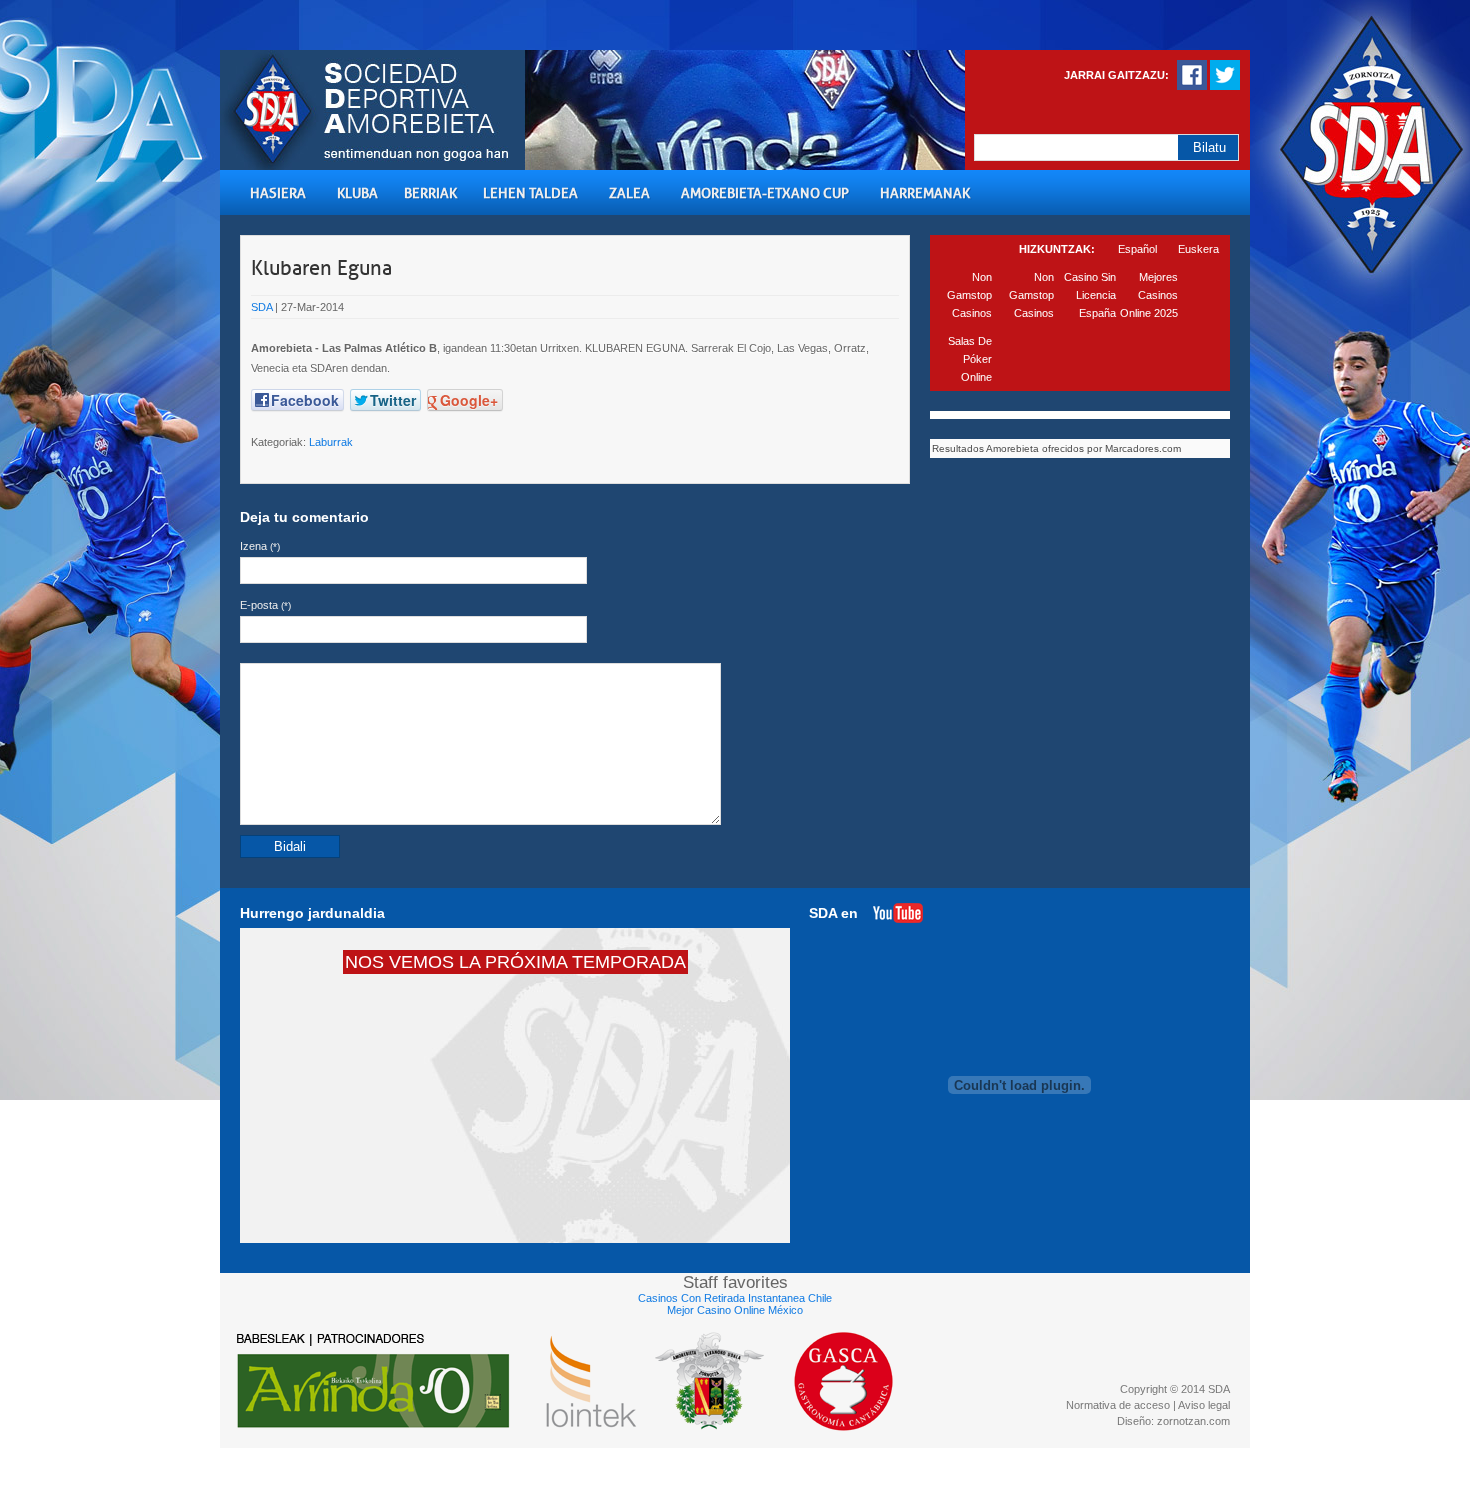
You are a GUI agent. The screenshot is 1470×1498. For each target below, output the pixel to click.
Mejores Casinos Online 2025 (1149, 295)
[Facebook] (1192, 86)
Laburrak (331, 442)
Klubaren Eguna (321, 268)
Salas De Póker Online (970, 359)
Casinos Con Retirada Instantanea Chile (735, 1298)
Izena (260, 546)
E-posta (265, 605)
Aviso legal (1204, 1405)
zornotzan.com (1193, 1421)
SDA (261, 307)
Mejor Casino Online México (735, 1310)
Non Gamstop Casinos (969, 295)
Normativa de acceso (1118, 1405)
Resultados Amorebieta (985, 448)
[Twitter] (1225, 86)
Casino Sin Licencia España (1090, 295)
